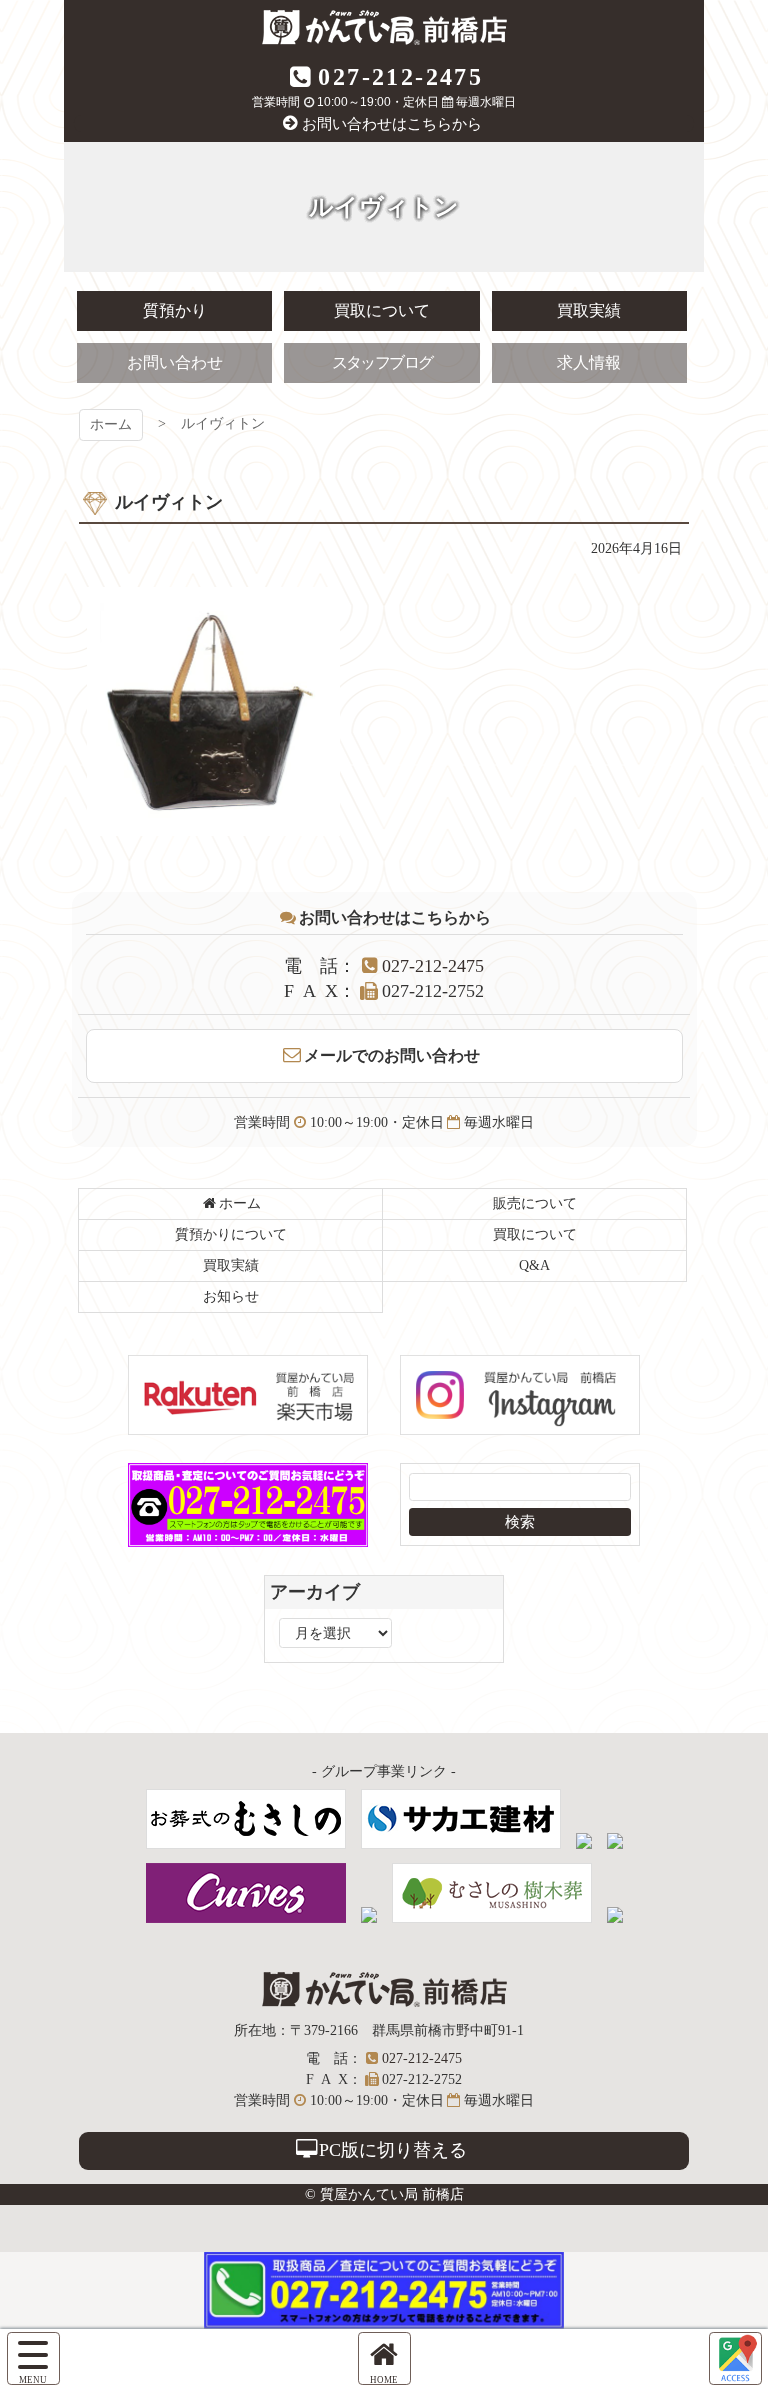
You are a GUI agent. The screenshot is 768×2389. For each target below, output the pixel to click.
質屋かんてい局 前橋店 (384, 27)
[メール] (735, 2358)
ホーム (111, 424)
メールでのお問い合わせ (392, 1055)
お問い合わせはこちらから (392, 124)
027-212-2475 (400, 77)
